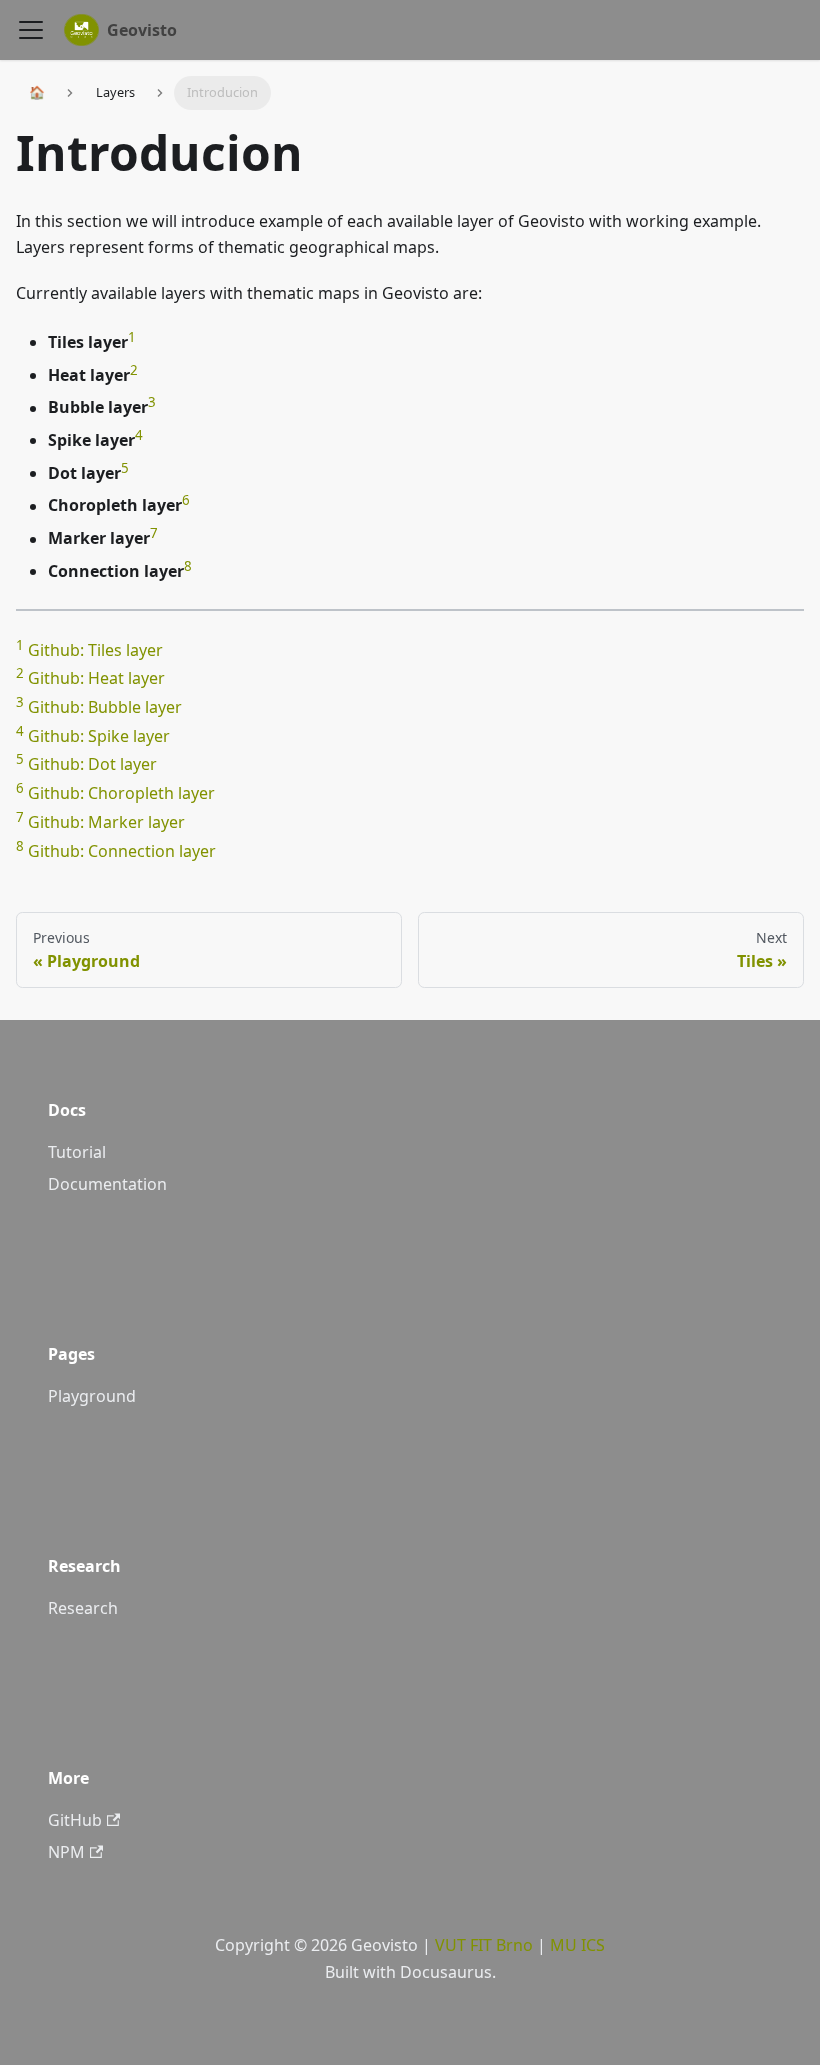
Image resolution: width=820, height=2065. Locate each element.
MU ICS (577, 1945)
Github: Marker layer (106, 822)
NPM (66, 1852)
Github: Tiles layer (95, 650)
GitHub (75, 1820)
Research (83, 1608)
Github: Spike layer (99, 736)
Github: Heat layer (96, 679)
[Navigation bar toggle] (31, 30)
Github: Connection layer (122, 851)
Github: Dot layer (92, 765)
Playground (92, 1396)
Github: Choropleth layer (121, 794)
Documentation (107, 1184)
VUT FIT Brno (484, 1945)
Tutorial (77, 1152)
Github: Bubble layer (105, 707)
